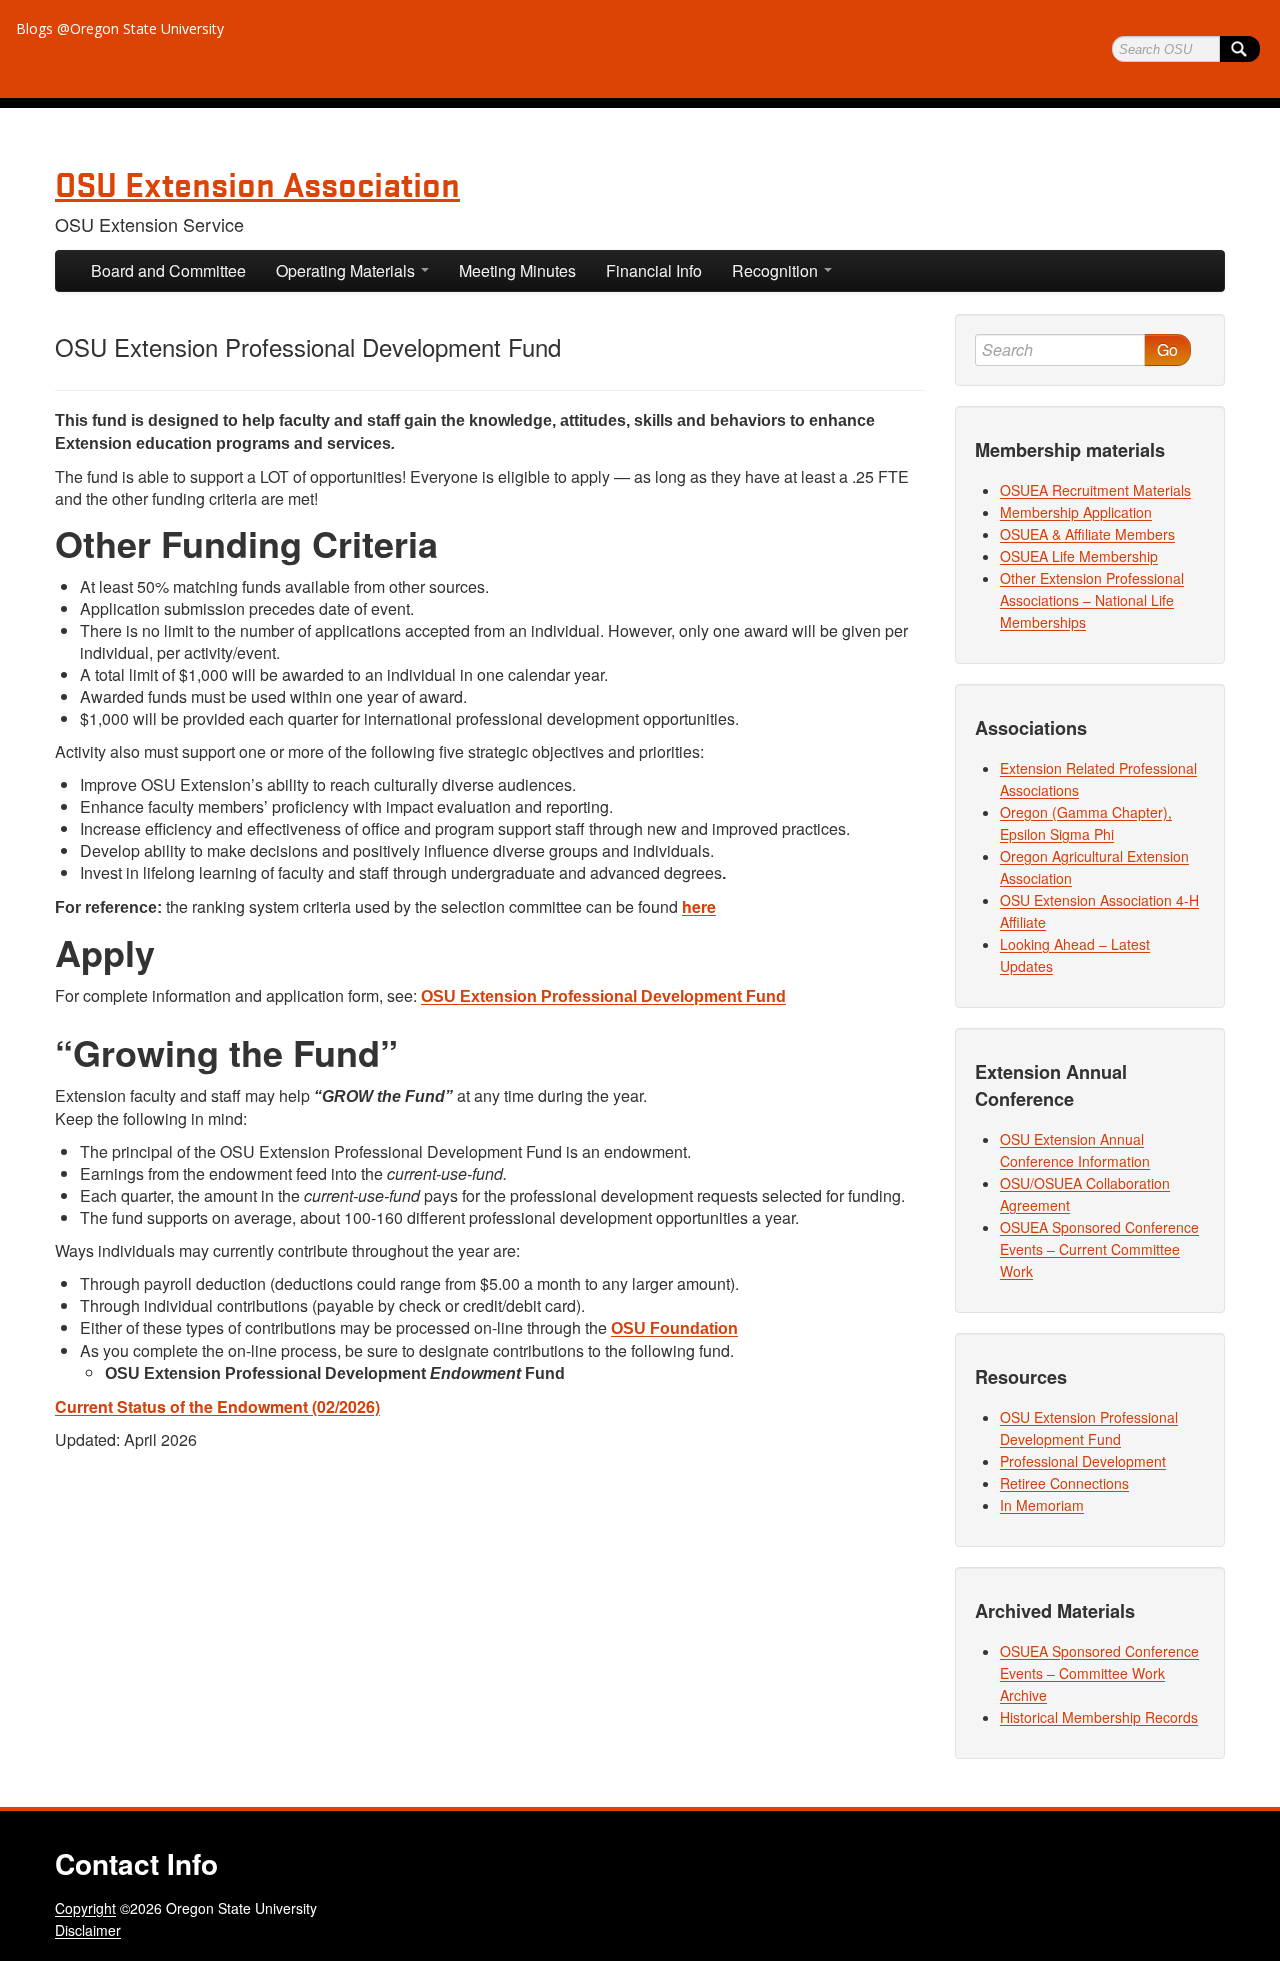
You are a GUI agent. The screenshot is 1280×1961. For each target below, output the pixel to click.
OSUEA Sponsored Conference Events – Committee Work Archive (1099, 1673)
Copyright (85, 1908)
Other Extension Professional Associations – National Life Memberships (1092, 600)
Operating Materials (347, 270)
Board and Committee (168, 270)
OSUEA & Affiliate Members (1087, 534)
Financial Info (654, 270)
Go (1167, 349)
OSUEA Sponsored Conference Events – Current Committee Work (1099, 1249)
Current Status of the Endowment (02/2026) (217, 1406)
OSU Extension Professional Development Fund (603, 996)
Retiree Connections (1064, 1483)
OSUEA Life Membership (1079, 556)
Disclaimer (88, 1930)
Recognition (777, 270)
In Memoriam (1042, 1505)
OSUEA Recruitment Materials (1095, 490)
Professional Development (1083, 1461)
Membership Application (1076, 512)
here (699, 906)
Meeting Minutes (517, 270)
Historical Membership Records (1099, 1717)
